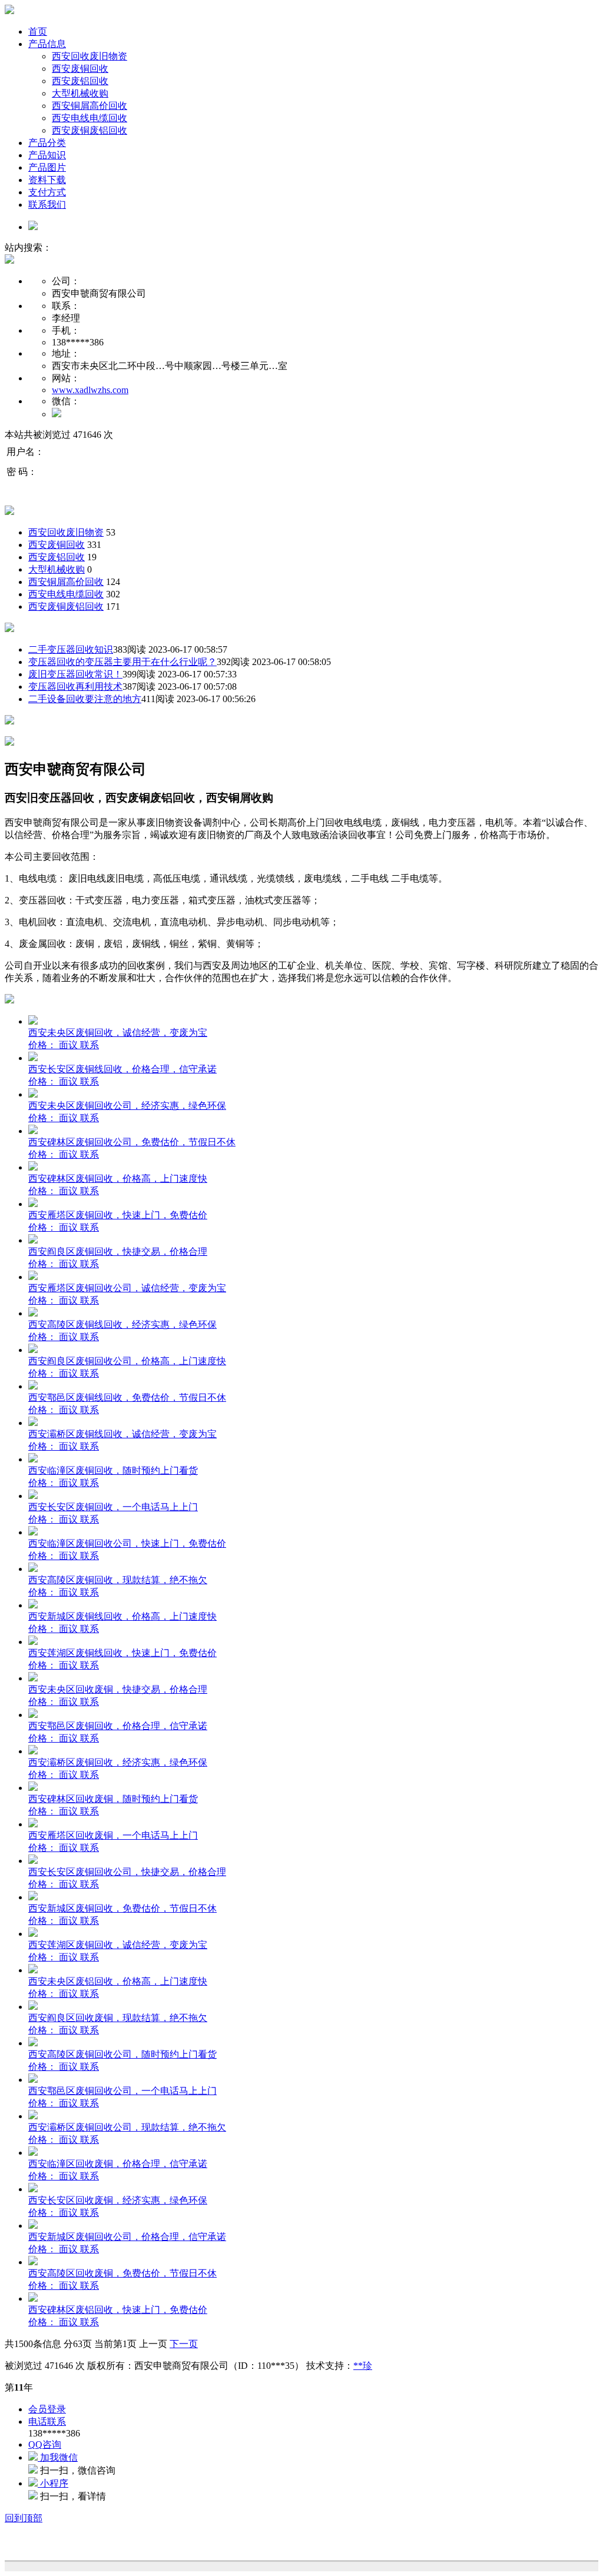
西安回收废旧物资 (90, 56)
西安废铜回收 (80, 69)
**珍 (363, 2366)
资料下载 (47, 180)
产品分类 (47, 143)
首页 (38, 31)
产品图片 (47, 167)
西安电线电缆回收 (90, 118)
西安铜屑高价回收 (90, 106)
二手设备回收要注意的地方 (85, 699)
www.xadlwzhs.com (90, 390)
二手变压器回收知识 (71, 649)
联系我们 (47, 205)
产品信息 (47, 44)
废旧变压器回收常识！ (75, 674)
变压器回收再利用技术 (75, 687)
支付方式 (47, 192)
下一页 (184, 2344)
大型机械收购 (80, 93)
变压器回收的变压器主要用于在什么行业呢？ (122, 662)
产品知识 (47, 155)
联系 (90, 1045)
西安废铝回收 (80, 81)
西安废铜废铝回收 (90, 130)
